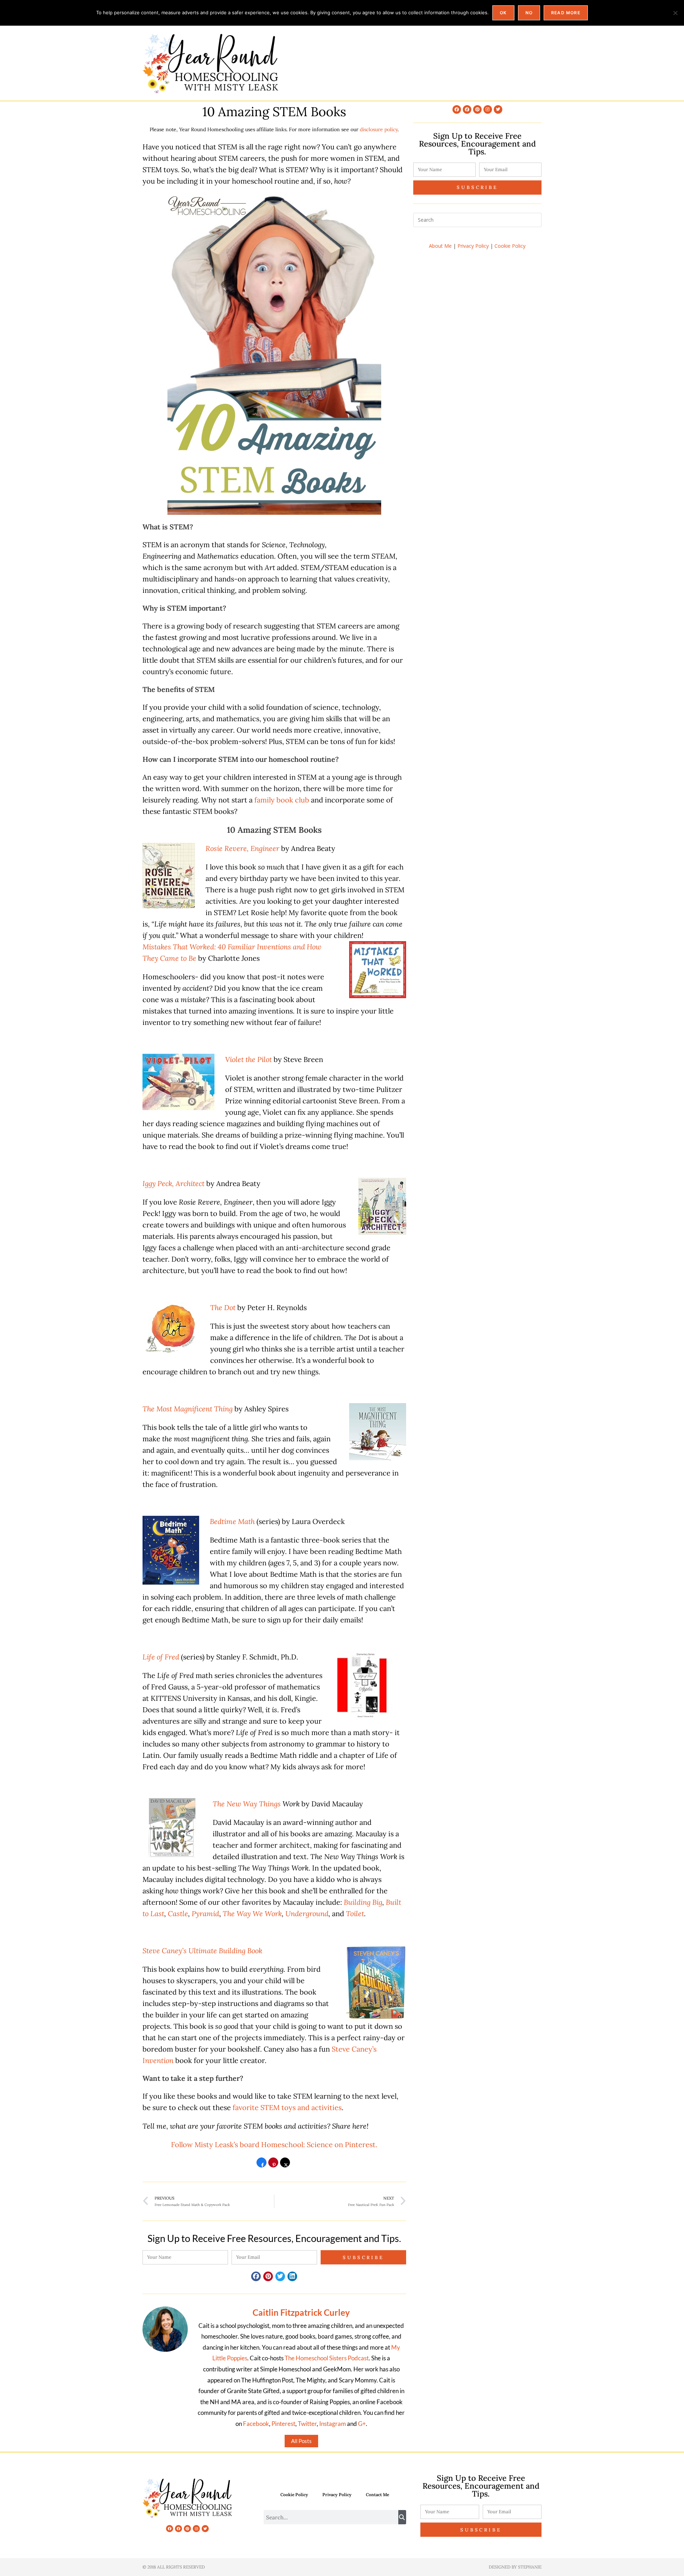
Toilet (355, 1913)
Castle (178, 1913)
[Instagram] (488, 109)
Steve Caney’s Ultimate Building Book (202, 1951)
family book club (282, 800)
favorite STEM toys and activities (287, 2107)
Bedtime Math (232, 1521)
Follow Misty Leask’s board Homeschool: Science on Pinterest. (274, 2144)
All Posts (301, 2441)
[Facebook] (457, 109)
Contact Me (377, 2495)
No (529, 13)
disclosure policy (379, 129)
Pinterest (283, 2424)
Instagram (333, 2424)
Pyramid (205, 1913)
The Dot (223, 1307)
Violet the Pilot (248, 1059)
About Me (440, 246)
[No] (675, 13)
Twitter (307, 2424)
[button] (256, 2276)
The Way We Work (252, 1913)
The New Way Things (247, 1804)
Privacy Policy (473, 246)
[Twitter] (498, 109)
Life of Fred (161, 1657)
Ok (503, 13)
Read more (566, 13)
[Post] (285, 2165)
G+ (362, 2424)
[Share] (261, 2165)
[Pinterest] (477, 109)
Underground (307, 1913)
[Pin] (273, 2165)
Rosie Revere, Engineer (242, 848)
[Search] (402, 2517)
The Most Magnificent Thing (188, 1409)
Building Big (363, 1902)
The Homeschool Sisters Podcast (327, 2358)
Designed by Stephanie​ (515, 2567)
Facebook (256, 2424)
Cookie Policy (510, 246)
